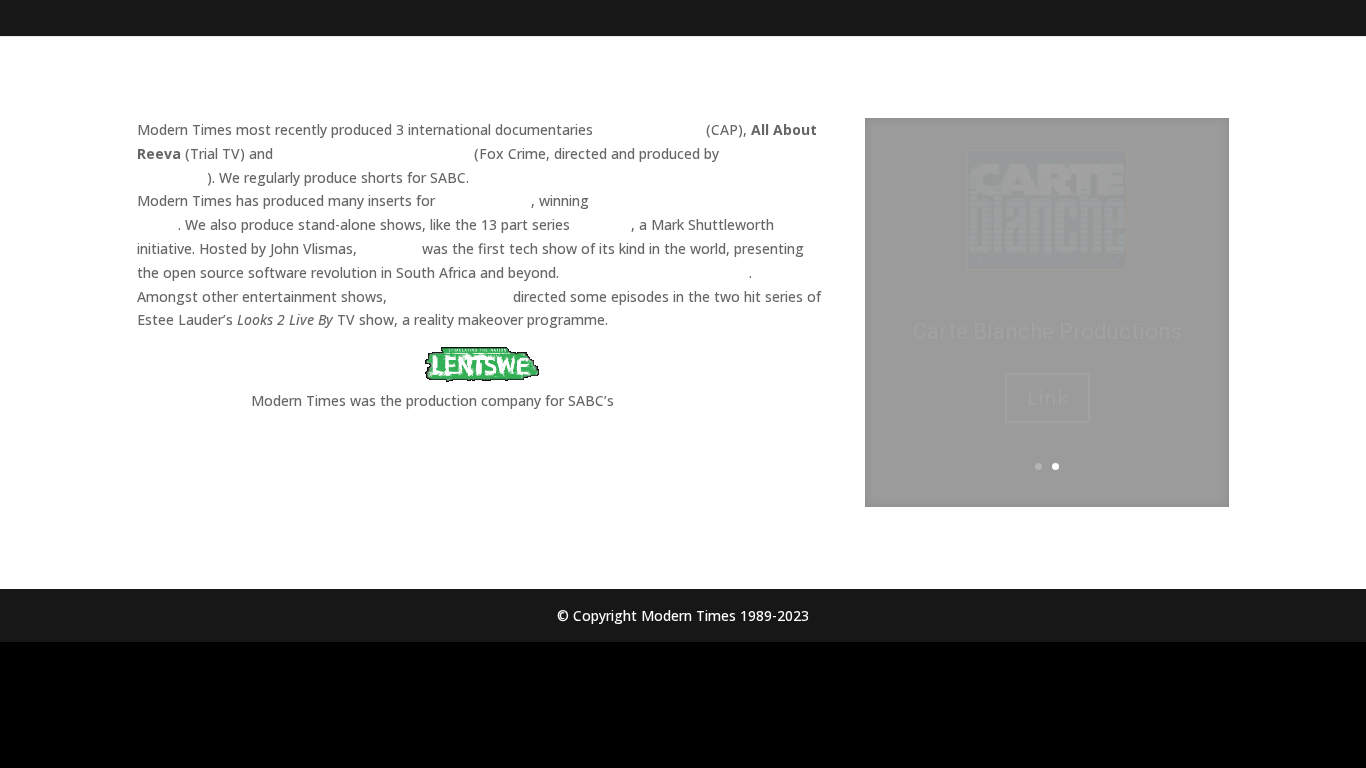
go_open (602, 224)
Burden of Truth (649, 129)
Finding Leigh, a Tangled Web (373, 153)
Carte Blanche (485, 200)
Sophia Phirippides (450, 296)
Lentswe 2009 (664, 400)
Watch (1047, 421)
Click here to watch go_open (656, 272)
